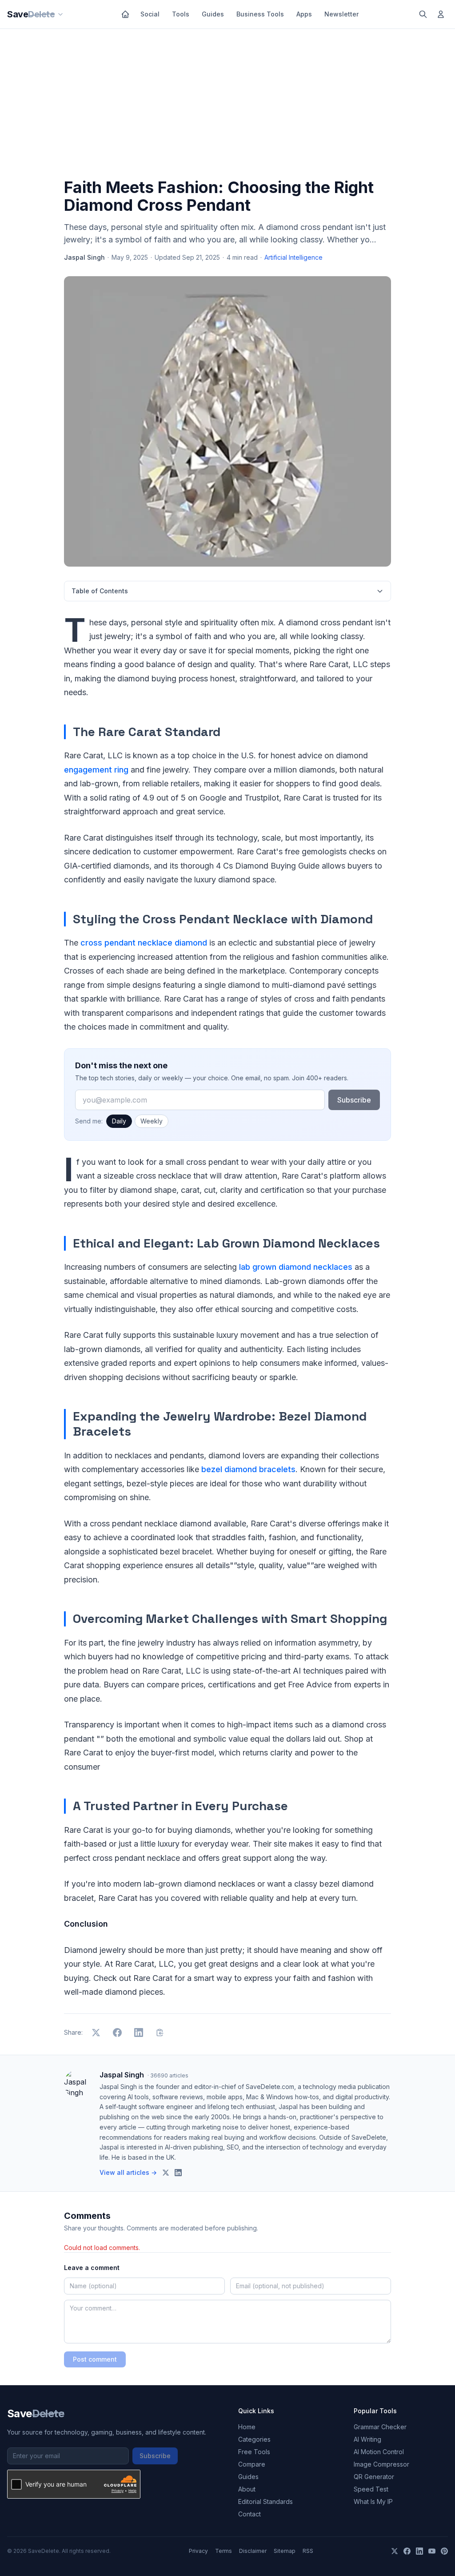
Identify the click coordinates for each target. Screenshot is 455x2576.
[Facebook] (407, 2551)
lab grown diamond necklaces (296, 1267)
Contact (249, 2514)
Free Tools (254, 2452)
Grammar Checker (380, 2427)
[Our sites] (60, 14)
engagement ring (96, 770)
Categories (254, 2439)
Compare (252, 2464)
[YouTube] (432, 2551)
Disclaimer (253, 2551)
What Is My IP (373, 2502)
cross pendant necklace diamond (144, 943)
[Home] (125, 14)
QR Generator (374, 2477)
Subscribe (354, 1100)
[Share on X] (96, 2033)
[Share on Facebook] (117, 2033)
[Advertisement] (227, 105)
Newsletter (341, 14)
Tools (181, 14)
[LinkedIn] (419, 2551)
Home (247, 2427)
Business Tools (260, 14)
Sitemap (285, 2551)
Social (150, 14)
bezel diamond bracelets (248, 1469)
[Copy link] (160, 2033)
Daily (119, 1121)
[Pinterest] (444, 2551)
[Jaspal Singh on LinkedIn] (178, 2173)
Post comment (95, 2359)
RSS (308, 2551)
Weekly (152, 1121)
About (247, 2489)
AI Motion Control (379, 2452)
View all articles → (128, 2172)
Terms (224, 2551)
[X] (395, 2551)
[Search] (423, 14)
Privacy (198, 2551)
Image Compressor (381, 2464)
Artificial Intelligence (293, 257)
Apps (304, 14)
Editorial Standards (265, 2502)
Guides (213, 14)
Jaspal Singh (84, 257)
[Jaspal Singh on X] (166, 2173)
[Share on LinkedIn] (139, 2033)
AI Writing (367, 2439)
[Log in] (441, 14)
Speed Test (371, 2489)
